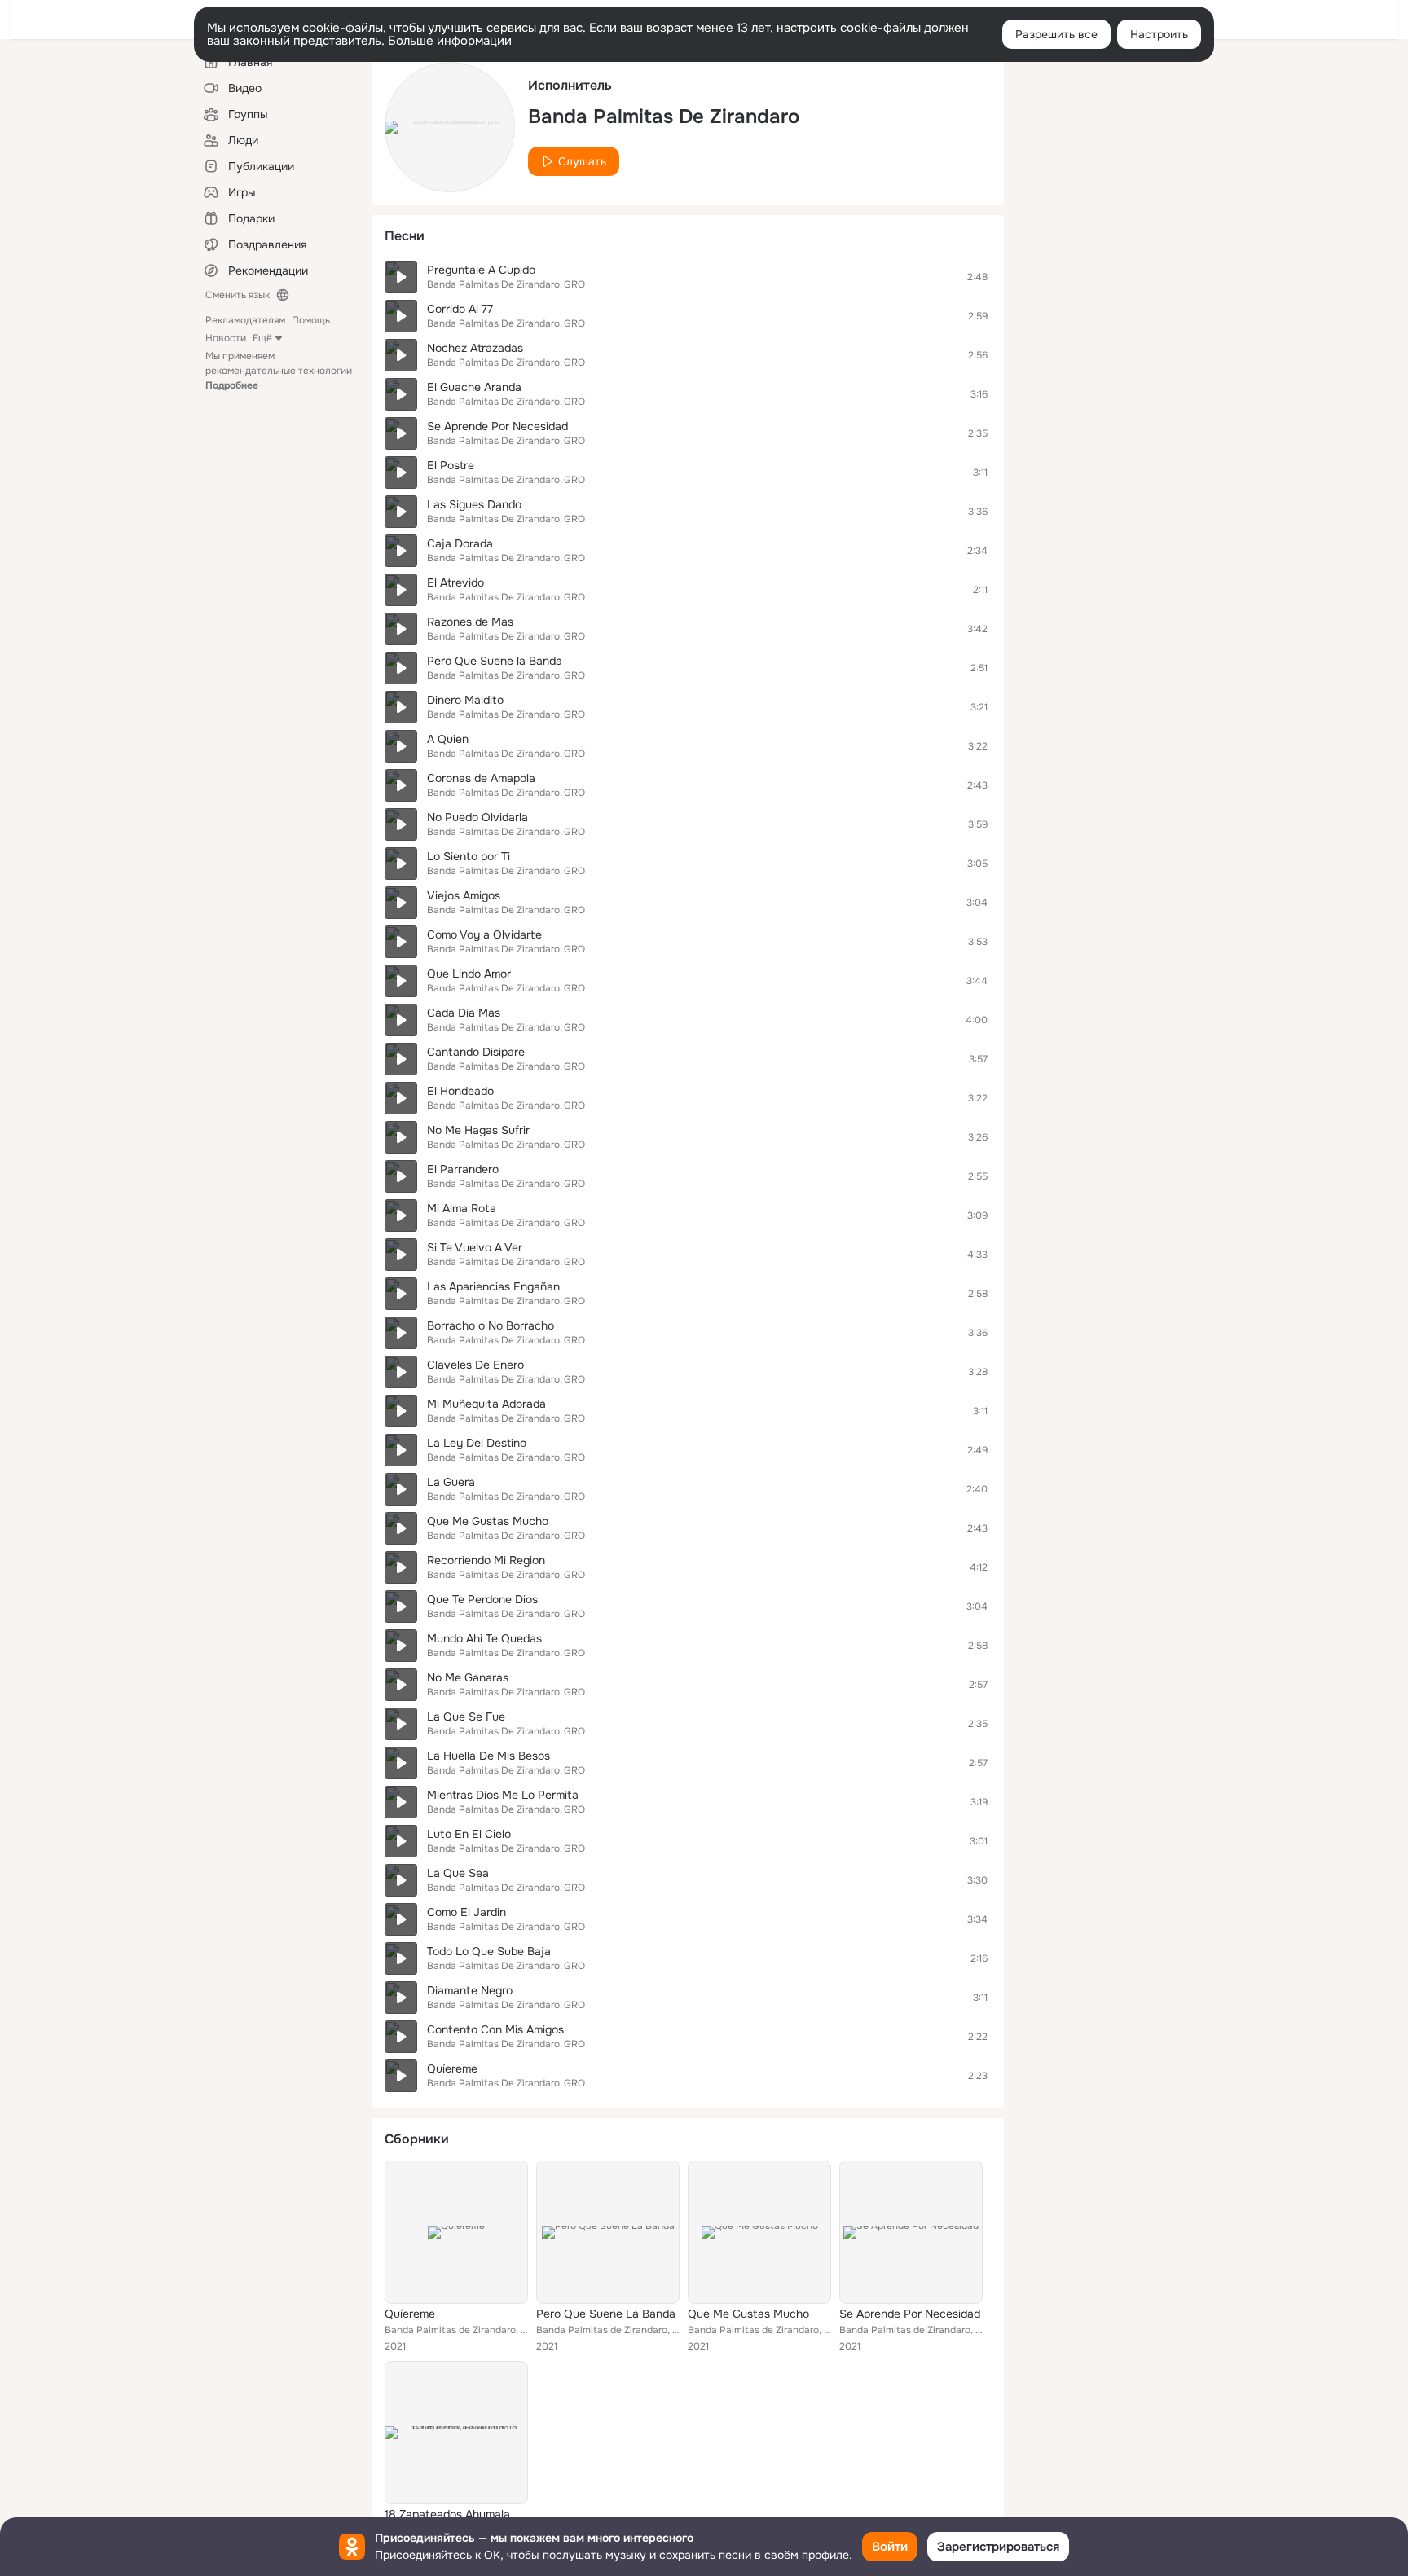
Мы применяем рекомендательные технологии (279, 371)
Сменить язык (238, 295)
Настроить (1159, 34)
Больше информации (450, 41)
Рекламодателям (245, 320)
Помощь (311, 320)
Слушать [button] (582, 161)
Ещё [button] (262, 338)
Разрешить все (1056, 34)
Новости (226, 338)
